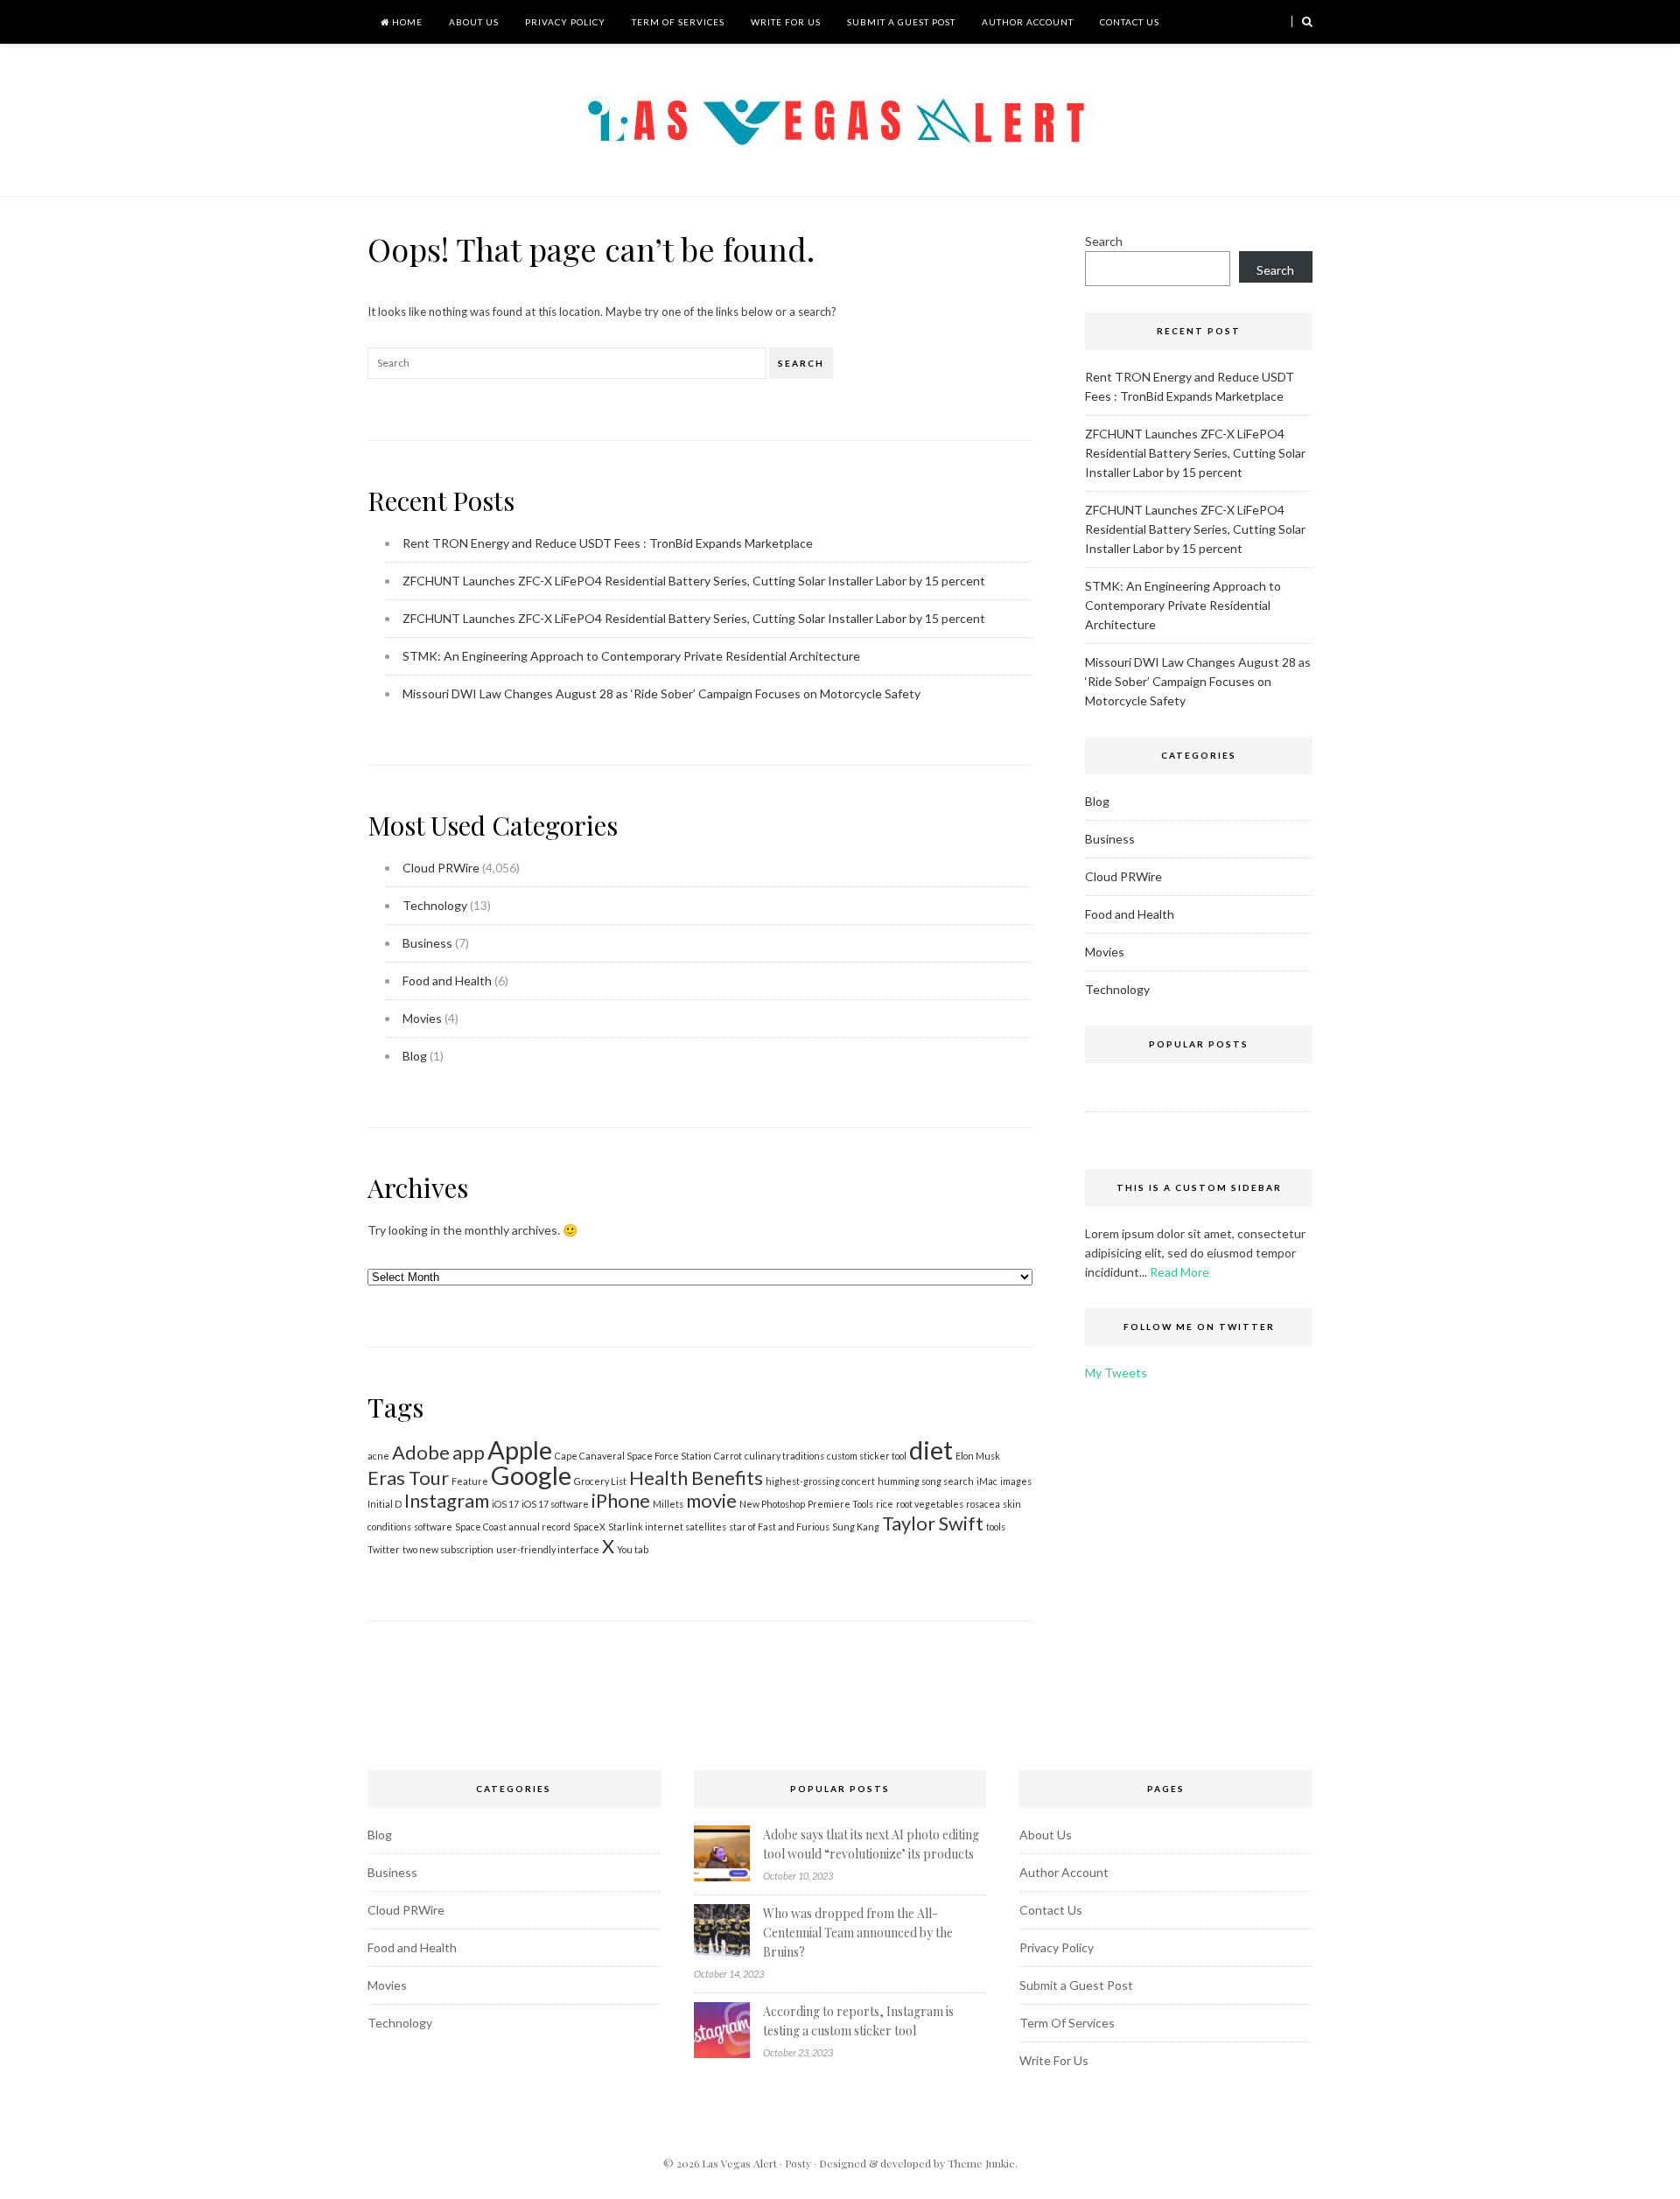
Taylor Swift (933, 1523)
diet (931, 1450)
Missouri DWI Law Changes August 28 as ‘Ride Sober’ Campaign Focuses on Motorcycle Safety (661, 693)
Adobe (421, 1452)
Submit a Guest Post (901, 22)
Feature (470, 1481)
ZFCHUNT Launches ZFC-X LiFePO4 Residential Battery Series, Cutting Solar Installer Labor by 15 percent (694, 581)
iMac (987, 1481)
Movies (422, 1018)
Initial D (385, 1504)
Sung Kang (856, 1527)
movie (711, 1500)
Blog (415, 1056)
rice (885, 1504)
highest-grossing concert (820, 1481)
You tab (633, 1549)
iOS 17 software (555, 1504)
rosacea (983, 1504)
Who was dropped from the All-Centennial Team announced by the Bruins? (858, 1933)
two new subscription (448, 1549)
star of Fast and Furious (779, 1527)
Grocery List (600, 1481)
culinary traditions (784, 1456)
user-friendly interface (548, 1549)
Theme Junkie (981, 2163)
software (433, 1527)
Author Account (1028, 22)
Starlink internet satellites (667, 1527)
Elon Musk (978, 1456)
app (469, 1452)
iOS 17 (505, 1504)
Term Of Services (678, 22)
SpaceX (589, 1527)
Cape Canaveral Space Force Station (633, 1456)
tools (996, 1527)
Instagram (447, 1500)
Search (801, 363)
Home (406, 22)
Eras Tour (408, 1478)
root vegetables (930, 1504)
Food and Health (447, 980)
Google (531, 1475)
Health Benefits (696, 1478)
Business (427, 943)
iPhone (621, 1500)
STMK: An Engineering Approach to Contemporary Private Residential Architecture (631, 656)
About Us (474, 22)
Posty (798, 2163)
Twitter (384, 1549)
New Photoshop (772, 1504)
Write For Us (786, 22)
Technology (435, 905)
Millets (668, 1504)
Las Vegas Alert (739, 2163)
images (1016, 1481)
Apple (520, 1450)
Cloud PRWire (441, 868)
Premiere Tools (840, 1504)
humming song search (926, 1481)
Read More (1179, 1272)
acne (378, 1456)
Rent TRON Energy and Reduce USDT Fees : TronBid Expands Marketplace (608, 543)
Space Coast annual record (513, 1527)
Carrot (728, 1456)
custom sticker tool (867, 1456)
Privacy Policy (565, 22)
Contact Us (1130, 22)
